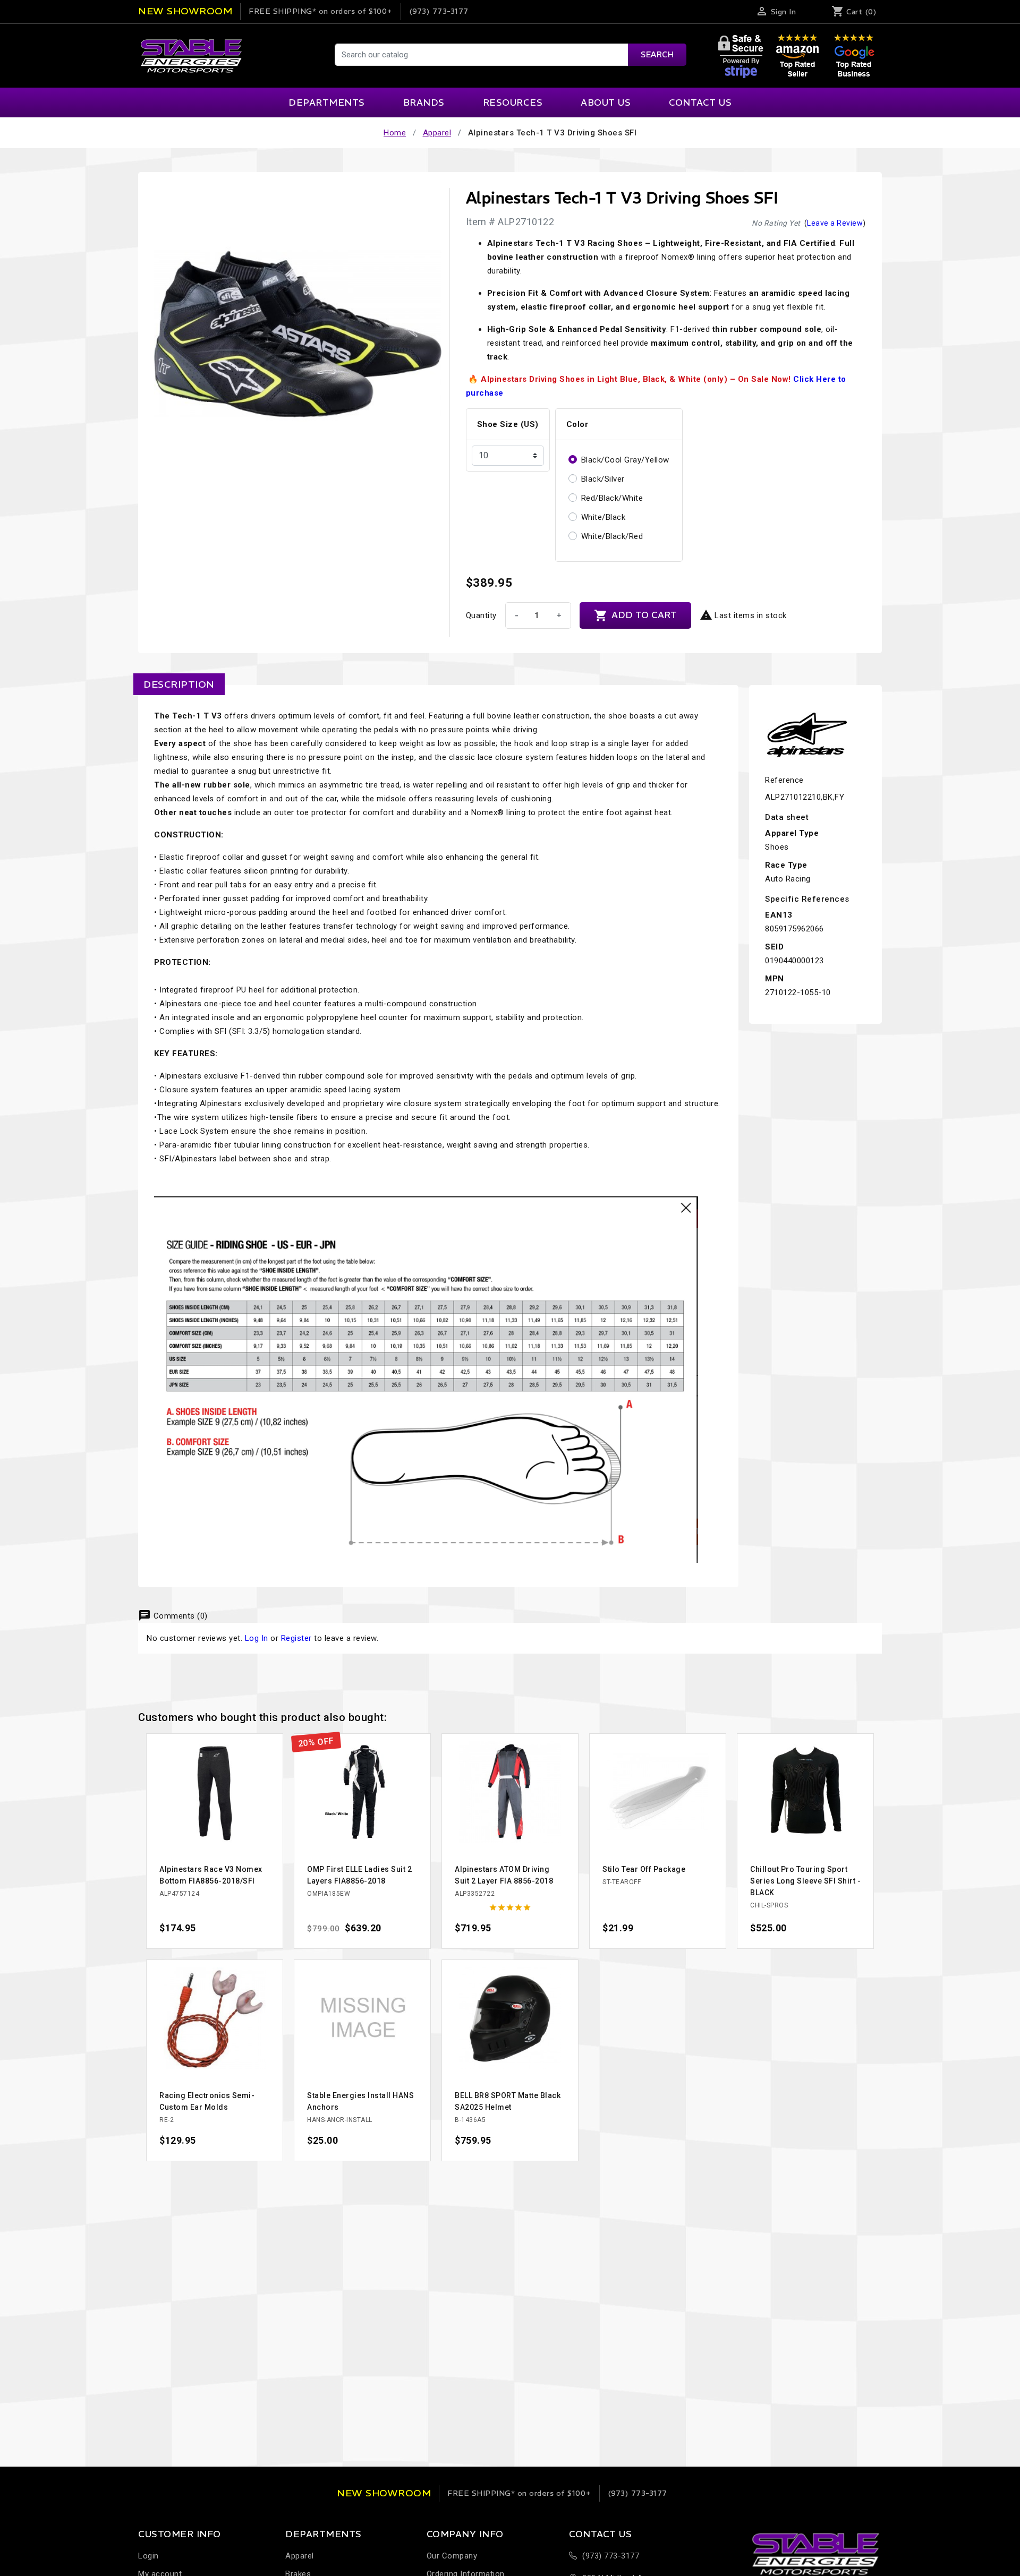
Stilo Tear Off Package (644, 1869)
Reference (784, 780)
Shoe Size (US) (508, 424)
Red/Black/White (612, 498)
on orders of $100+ (321, 11)
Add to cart (635, 615)
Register (296, 1638)
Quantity (481, 615)
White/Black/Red (612, 536)
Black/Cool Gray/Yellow (625, 460)
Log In (257, 1638)
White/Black (603, 517)
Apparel (300, 2556)
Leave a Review (835, 223)
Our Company (452, 2556)
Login (148, 2556)
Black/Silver (603, 479)
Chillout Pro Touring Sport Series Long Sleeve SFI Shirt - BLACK (805, 1881)
